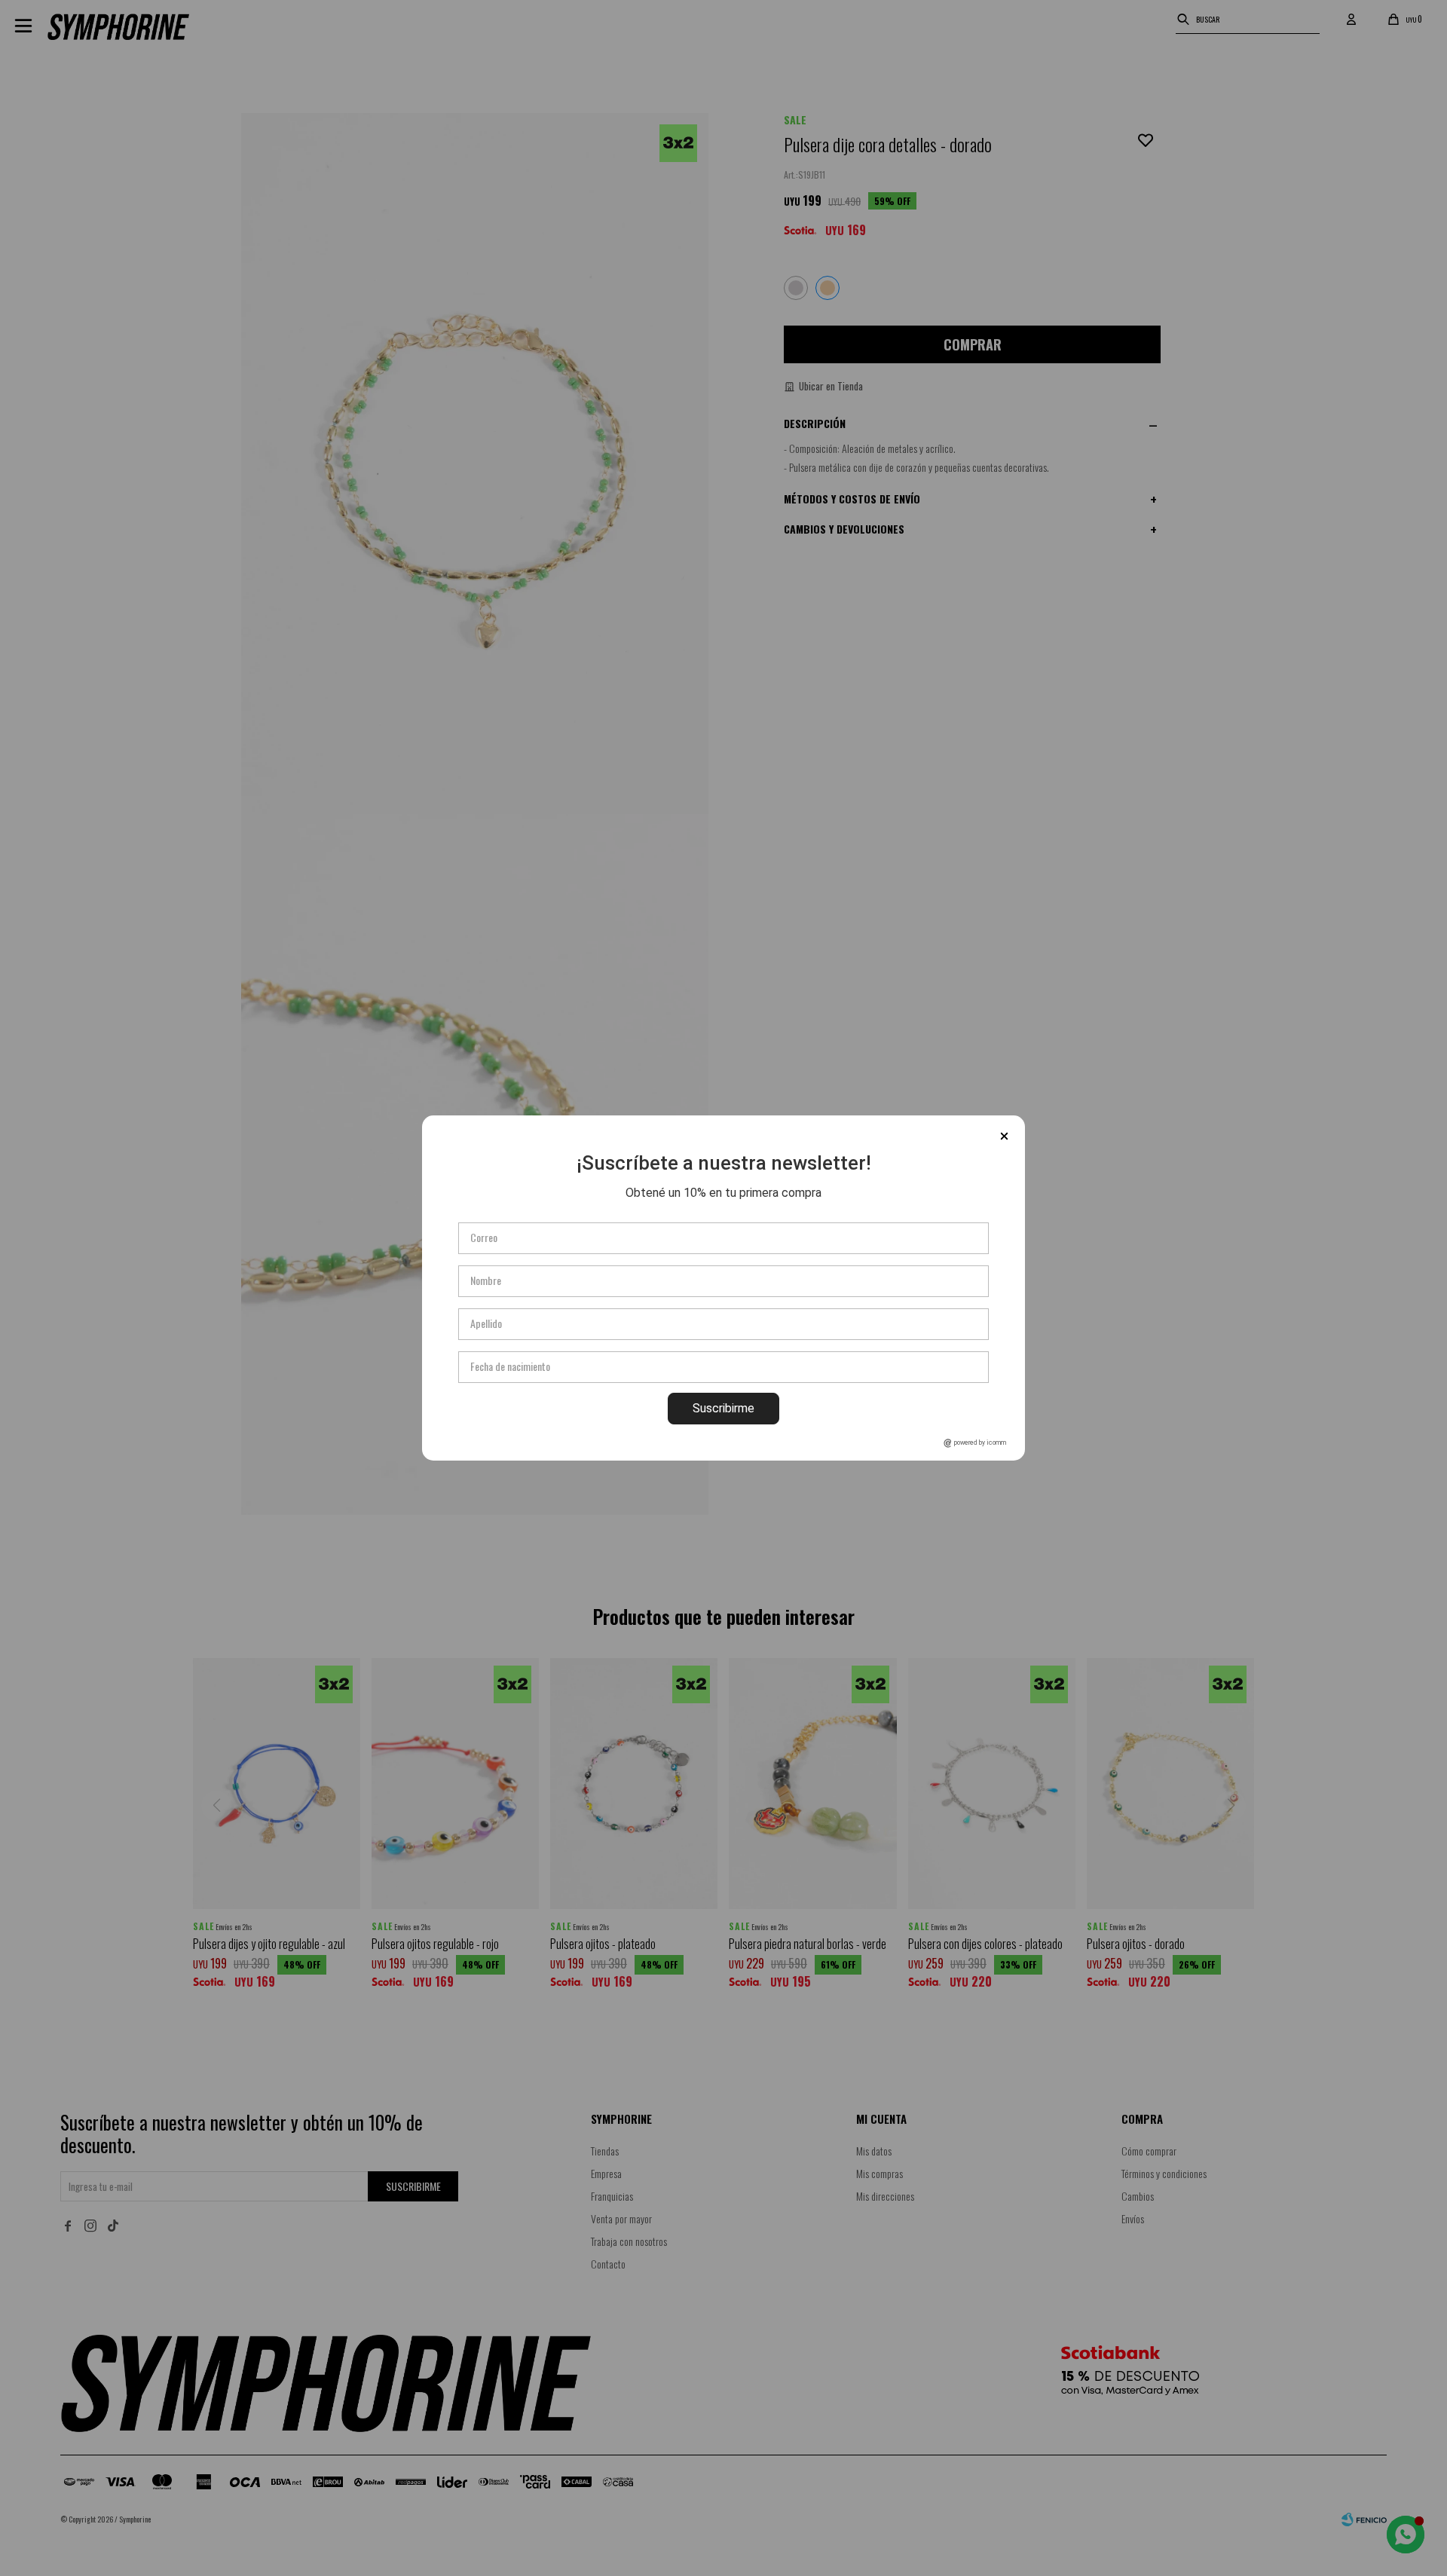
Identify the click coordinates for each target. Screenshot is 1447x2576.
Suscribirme (723, 1408)
